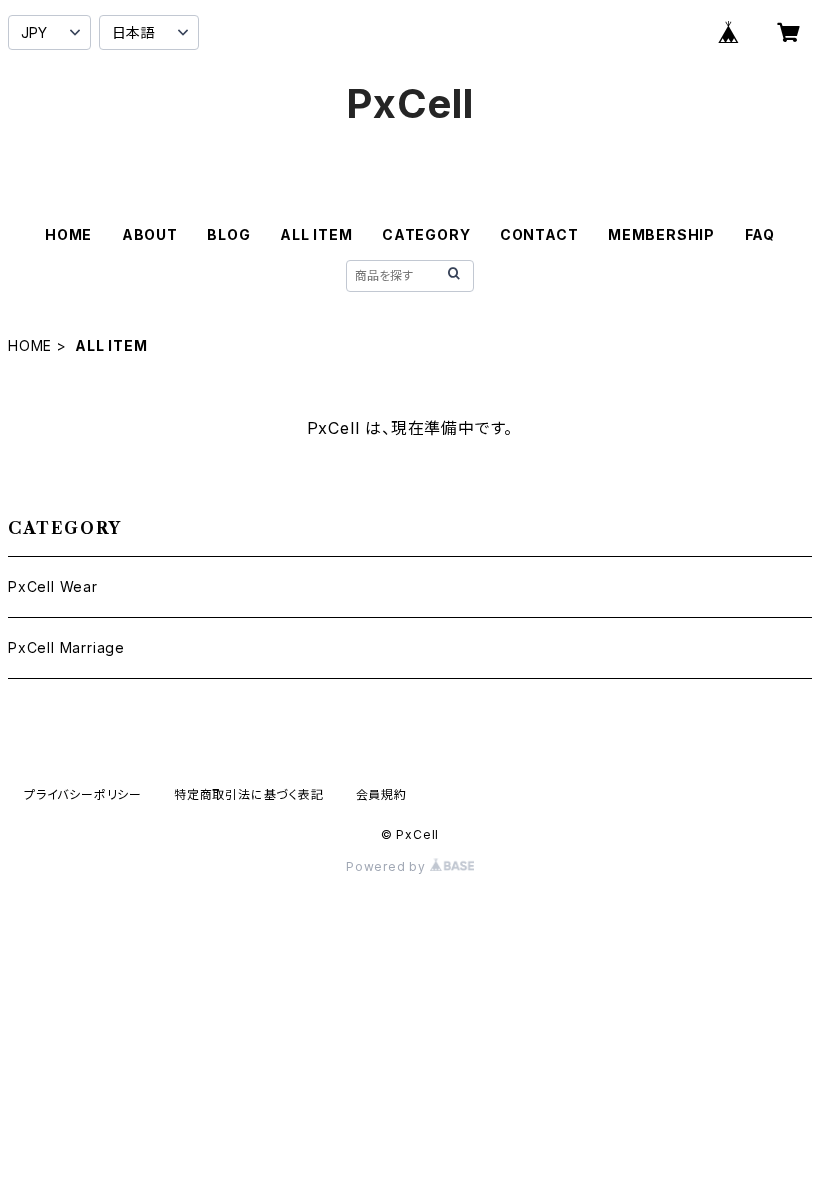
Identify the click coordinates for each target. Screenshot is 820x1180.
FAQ (760, 234)
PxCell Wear (53, 586)
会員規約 (381, 794)
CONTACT (539, 234)
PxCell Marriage (66, 647)
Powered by (388, 866)
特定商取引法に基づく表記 (249, 794)
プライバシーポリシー (83, 794)
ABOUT (150, 234)
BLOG (228, 234)
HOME (68, 234)
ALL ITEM (316, 234)
